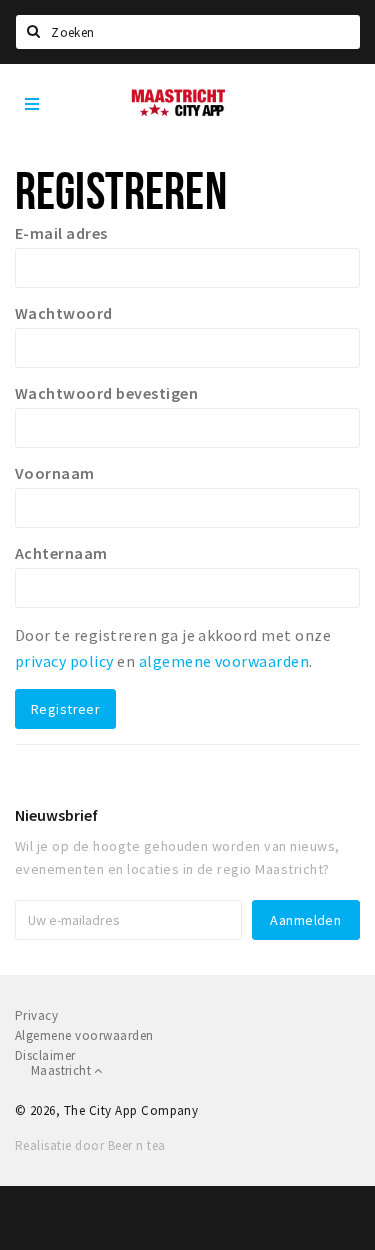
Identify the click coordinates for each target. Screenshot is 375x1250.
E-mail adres (61, 233)
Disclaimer (45, 1055)
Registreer (65, 709)
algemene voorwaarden (224, 661)
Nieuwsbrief (56, 815)
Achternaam (61, 553)
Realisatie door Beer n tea (90, 1145)
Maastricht (62, 1070)
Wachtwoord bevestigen (106, 393)
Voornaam (55, 473)
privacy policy (64, 661)
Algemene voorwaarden (84, 1035)
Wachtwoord (64, 313)
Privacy (36, 1015)
